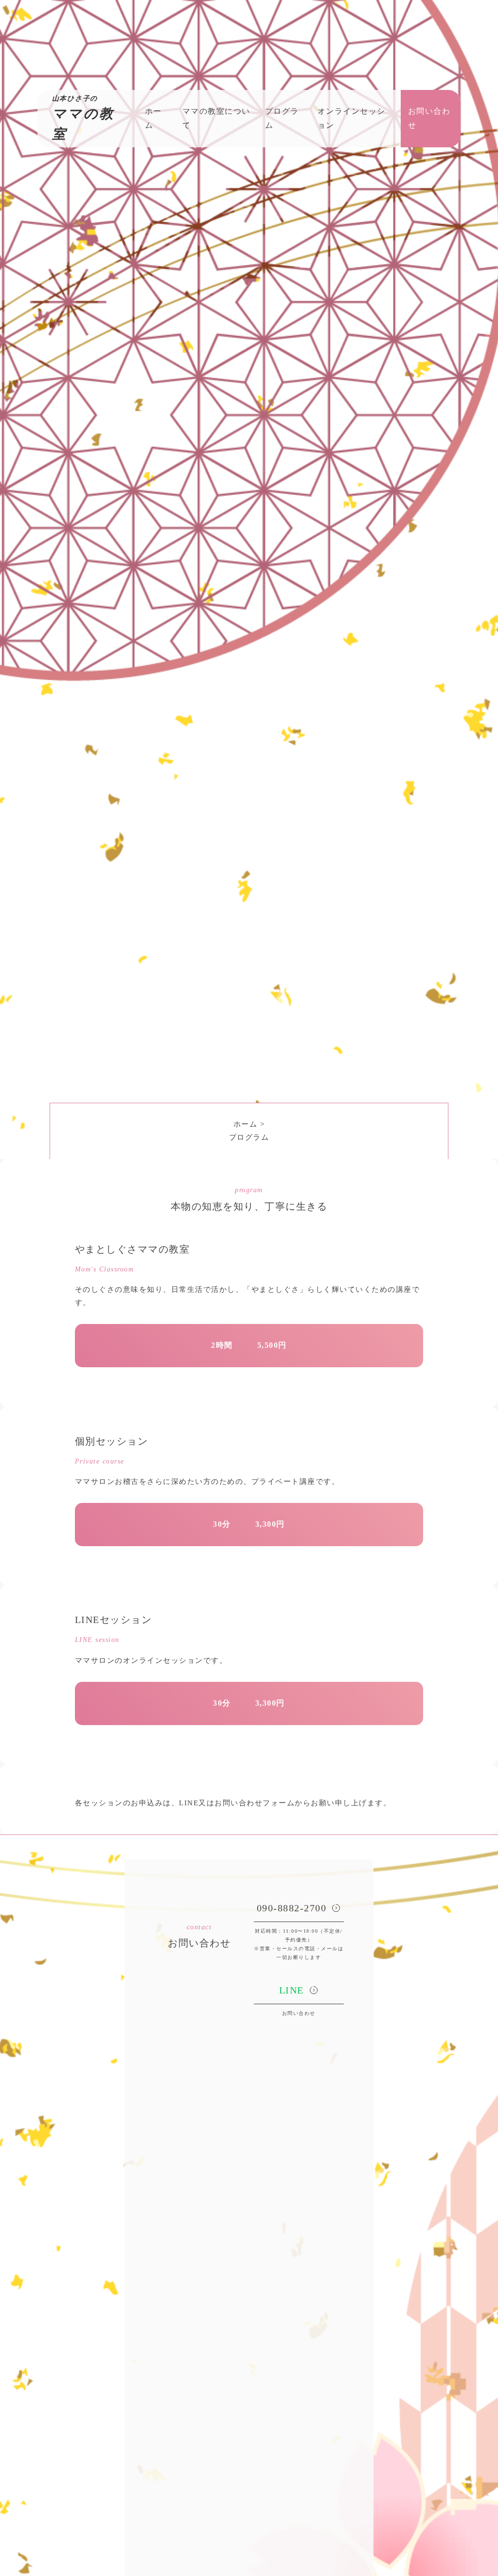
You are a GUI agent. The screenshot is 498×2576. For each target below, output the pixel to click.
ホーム (246, 1124)
